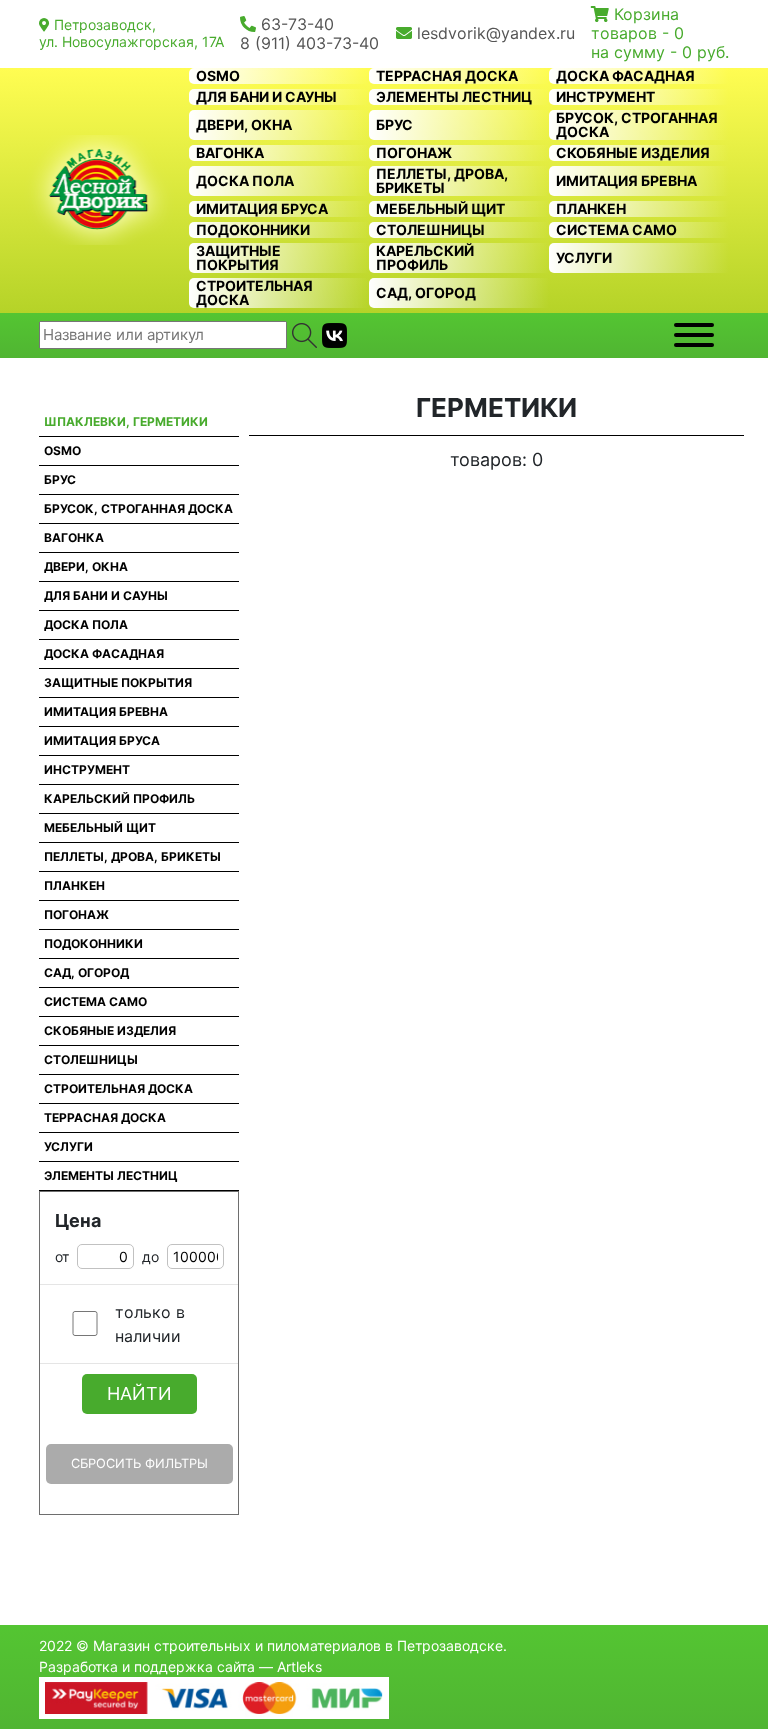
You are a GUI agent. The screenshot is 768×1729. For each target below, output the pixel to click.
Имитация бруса (262, 209)
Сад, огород (426, 293)
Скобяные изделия (633, 153)
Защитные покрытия (238, 258)
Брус (394, 125)
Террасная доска (447, 76)
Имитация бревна (626, 181)
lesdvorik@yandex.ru (496, 33)
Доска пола (245, 181)
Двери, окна (244, 125)
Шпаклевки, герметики (126, 421)
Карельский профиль (425, 258)
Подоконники (253, 230)
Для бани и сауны (266, 97)
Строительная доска (254, 293)
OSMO (218, 76)
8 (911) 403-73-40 (309, 43)
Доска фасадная (625, 76)
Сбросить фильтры (139, 1463)
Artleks (299, 1666)
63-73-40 (297, 24)
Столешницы (430, 230)
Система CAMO (616, 230)
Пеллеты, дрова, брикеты (442, 181)
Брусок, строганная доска (637, 125)
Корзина (646, 14)
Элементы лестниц (454, 97)
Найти (139, 1393)
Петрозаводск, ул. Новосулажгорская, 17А (131, 33)
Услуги (584, 258)
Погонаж (414, 153)
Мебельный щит (440, 209)
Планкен (591, 209)
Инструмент (605, 97)
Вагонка (230, 153)
